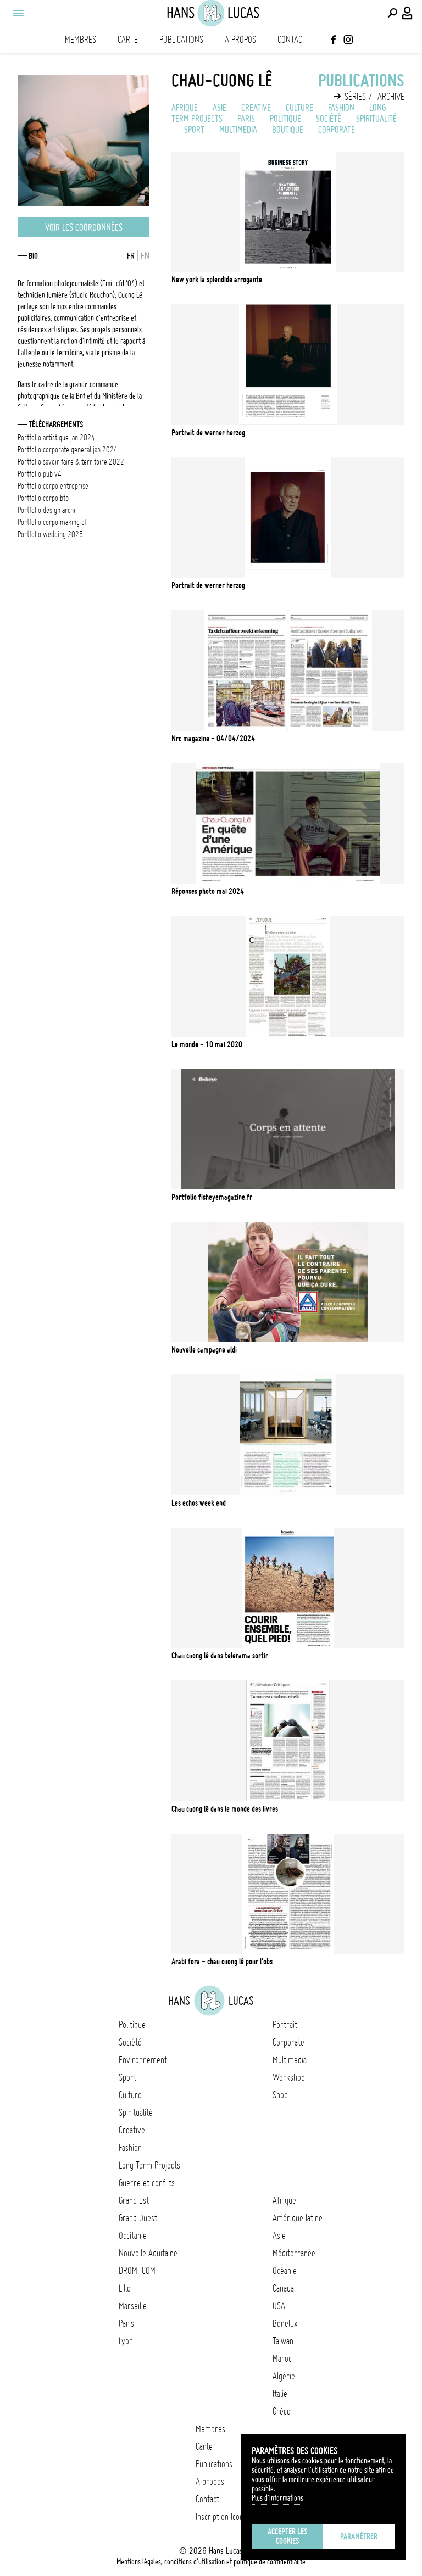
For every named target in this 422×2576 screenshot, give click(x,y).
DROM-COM (137, 2271)
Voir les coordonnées (84, 227)
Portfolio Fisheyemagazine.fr (212, 1197)
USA (279, 2306)
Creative (256, 108)
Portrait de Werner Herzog (208, 433)
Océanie (285, 2271)
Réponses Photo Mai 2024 (208, 891)
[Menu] (18, 13)
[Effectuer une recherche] (392, 13)
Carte (128, 40)
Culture (299, 108)
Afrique (185, 108)
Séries (355, 97)
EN (145, 256)
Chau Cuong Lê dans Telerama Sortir (220, 1656)
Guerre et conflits (147, 2183)
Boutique (288, 130)
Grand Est (134, 2200)
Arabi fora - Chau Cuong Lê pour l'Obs (222, 1962)
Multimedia (238, 130)
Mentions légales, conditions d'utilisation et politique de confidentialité (211, 2562)
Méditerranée (294, 2253)
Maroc (282, 2359)
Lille (125, 2288)
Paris (246, 119)
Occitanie (133, 2236)
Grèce (282, 2411)
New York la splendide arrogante (217, 280)
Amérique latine (298, 2218)
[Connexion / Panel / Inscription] (408, 13)
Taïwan (283, 2341)
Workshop (289, 2077)
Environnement (143, 2060)
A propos (240, 40)
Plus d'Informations (277, 2498)
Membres (80, 40)
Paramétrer (359, 2536)
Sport (194, 130)
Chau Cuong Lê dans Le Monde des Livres (225, 1809)
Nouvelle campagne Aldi (204, 1350)
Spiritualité (376, 119)
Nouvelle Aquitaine (148, 2253)
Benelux (285, 2323)
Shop (280, 2095)
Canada (283, 2288)
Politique (285, 119)
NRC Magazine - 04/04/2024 (213, 739)
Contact (292, 40)
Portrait (285, 2025)
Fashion (341, 108)
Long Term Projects (149, 2165)
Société (329, 119)
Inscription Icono (221, 2517)
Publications (181, 40)
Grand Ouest (138, 2218)
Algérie (284, 2376)
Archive (391, 97)
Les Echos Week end (199, 1503)
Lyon (126, 2341)
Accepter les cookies (287, 2536)
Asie (220, 108)
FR (131, 256)
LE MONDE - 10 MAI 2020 (207, 1044)
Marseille (133, 2306)
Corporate (337, 130)
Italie (280, 2394)
